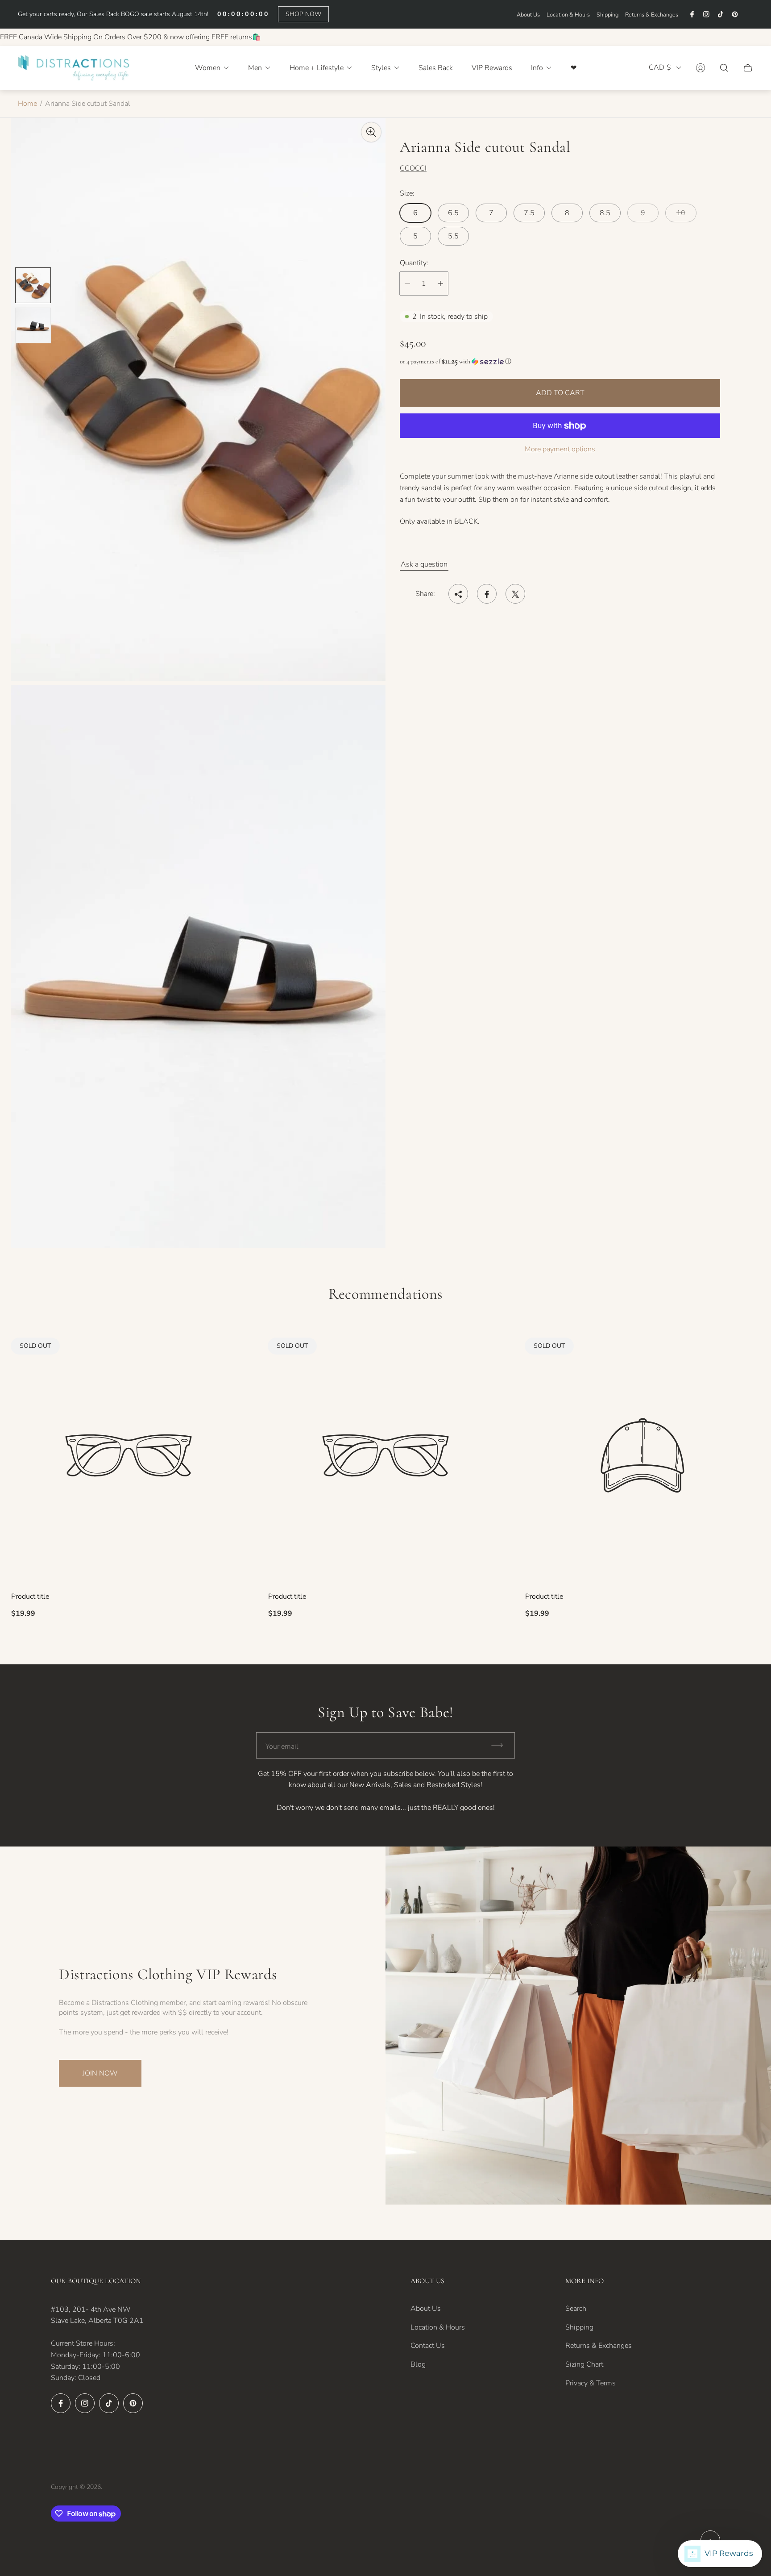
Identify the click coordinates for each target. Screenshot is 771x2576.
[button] (560, 361)
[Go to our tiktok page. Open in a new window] (721, 14)
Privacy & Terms (591, 2383)
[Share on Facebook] (487, 594)
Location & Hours (568, 15)
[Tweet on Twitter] (515, 594)
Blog (418, 2364)
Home (27, 104)
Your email (282, 1747)
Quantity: (414, 263)
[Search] (724, 68)
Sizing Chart (584, 2364)
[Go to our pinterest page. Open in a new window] (735, 14)
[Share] (458, 594)
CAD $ (660, 68)
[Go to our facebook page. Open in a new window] (692, 14)
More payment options (560, 449)
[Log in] (701, 68)
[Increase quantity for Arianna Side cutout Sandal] (440, 283)
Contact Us (428, 2346)
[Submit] (501, 1745)
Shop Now (303, 14)
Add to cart (560, 393)
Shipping (607, 15)
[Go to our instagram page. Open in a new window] (706, 14)
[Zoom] (371, 132)
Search (576, 2309)
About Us (528, 15)
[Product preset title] (128, 1455)
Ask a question (424, 565)
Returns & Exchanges (652, 15)
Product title (30, 1596)
